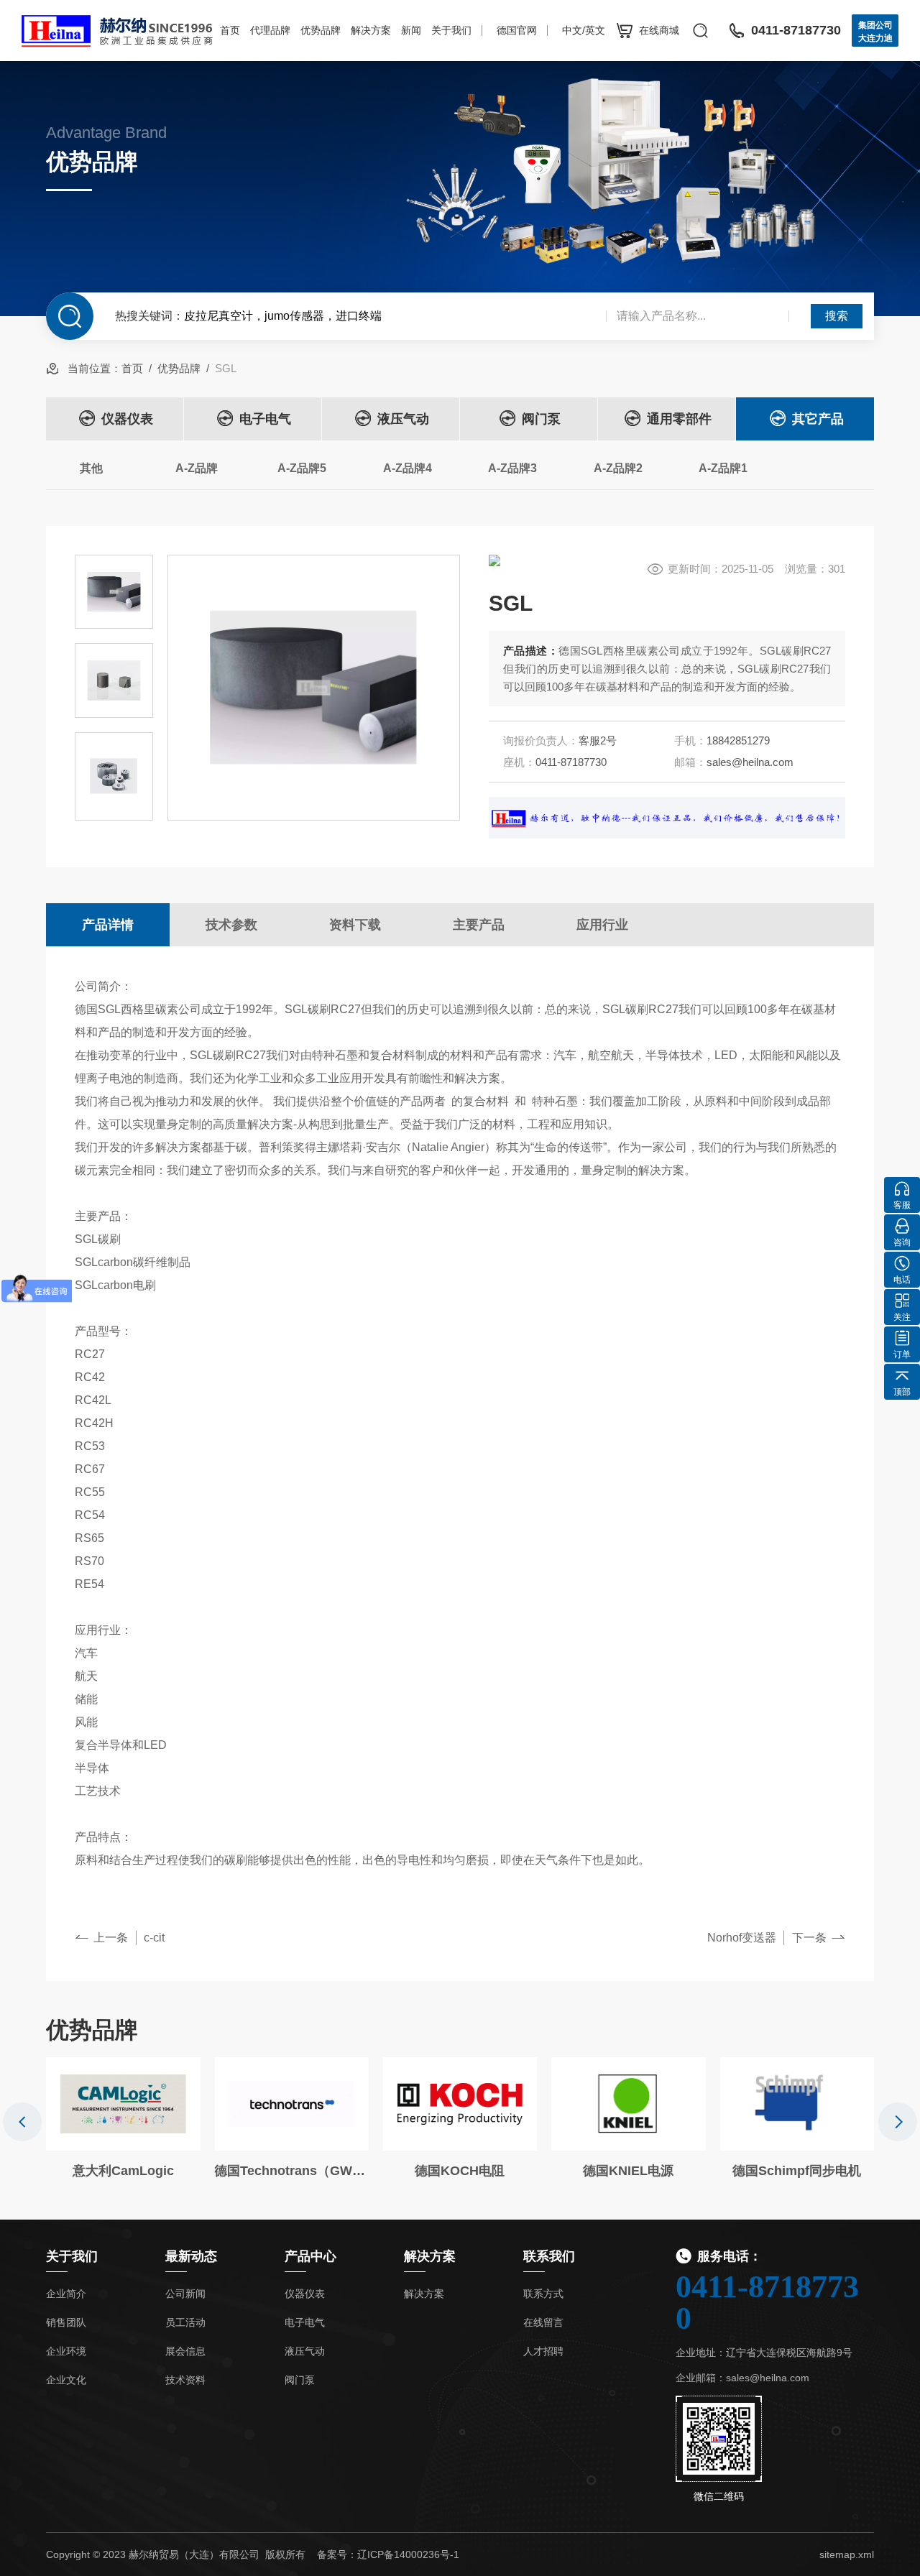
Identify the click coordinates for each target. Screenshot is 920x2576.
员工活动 (185, 2322)
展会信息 (185, 2351)
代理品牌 (270, 30)
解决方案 (371, 30)
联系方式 (543, 2294)
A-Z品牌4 (408, 468)
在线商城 (659, 30)
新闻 (411, 30)
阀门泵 (541, 419)
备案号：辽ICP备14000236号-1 (388, 2554)
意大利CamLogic (123, 2171)
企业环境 (66, 2351)
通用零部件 (679, 419)
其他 (91, 468)
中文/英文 (584, 30)
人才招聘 (543, 2351)
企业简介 (66, 2294)
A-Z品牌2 (618, 468)
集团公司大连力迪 (875, 32)
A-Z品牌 (197, 468)
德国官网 (517, 30)
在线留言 (543, 2322)
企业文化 (66, 2380)
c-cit (154, 1938)
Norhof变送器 (742, 1938)
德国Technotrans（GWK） (291, 2171)
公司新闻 (185, 2294)
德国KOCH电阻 (460, 2171)
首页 (230, 30)
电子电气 (265, 419)
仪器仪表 (127, 419)
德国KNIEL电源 (628, 2171)
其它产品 (818, 419)
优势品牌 (321, 30)
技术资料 (185, 2380)
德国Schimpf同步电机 (797, 2171)
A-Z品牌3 (512, 468)
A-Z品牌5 (302, 468)
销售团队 (66, 2322)
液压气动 (403, 419)
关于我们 (451, 30)
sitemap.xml (847, 2554)
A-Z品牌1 (723, 468)
